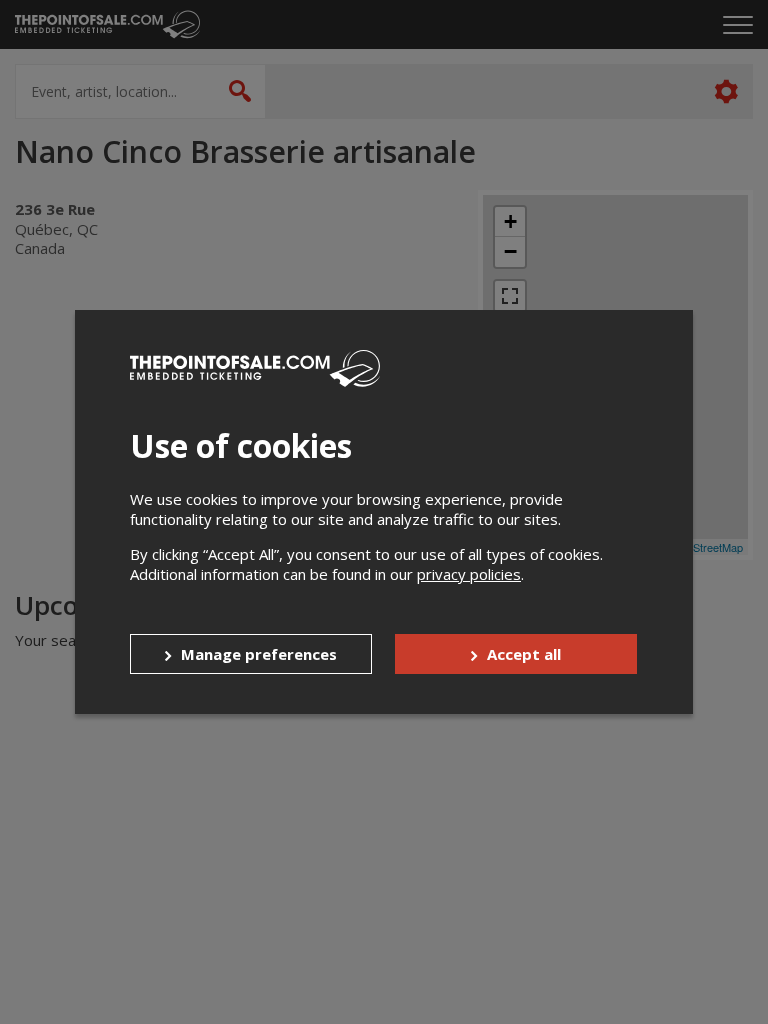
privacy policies (469, 574)
